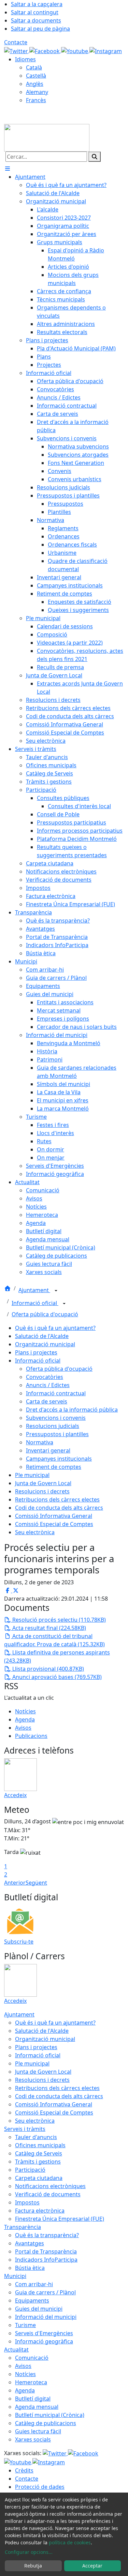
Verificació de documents (48, 2194)
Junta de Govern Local (43, 1483)
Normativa (40, 1442)
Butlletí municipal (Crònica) (50, 2415)
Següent (36, 1883)
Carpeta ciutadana (39, 2178)
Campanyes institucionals (59, 1459)
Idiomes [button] (25, 59)
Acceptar (92, 2566)
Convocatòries (45, 1377)
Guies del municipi (39, 2309)
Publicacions (31, 1736)
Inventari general (48, 1450)
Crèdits (24, 2470)
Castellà (36, 76)
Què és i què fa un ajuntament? (55, 1328)
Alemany (37, 92)
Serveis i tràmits (25, 2129)
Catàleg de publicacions (46, 2423)
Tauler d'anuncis (36, 2137)
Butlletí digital (33, 2399)
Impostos (27, 2202)
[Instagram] (106, 50)
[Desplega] (56, 1291)
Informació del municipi (46, 2317)
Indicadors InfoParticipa (46, 2260)
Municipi (15, 2276)
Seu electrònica (35, 1532)
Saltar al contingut (35, 12)
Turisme (25, 2325)
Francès (36, 100)
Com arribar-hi (34, 2284)
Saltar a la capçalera (37, 4)
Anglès (35, 84)
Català (34, 67)
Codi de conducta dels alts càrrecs (59, 1508)
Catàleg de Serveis (39, 2153)
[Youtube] (75, 50)
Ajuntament (34, 1290)
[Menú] (8, 169)
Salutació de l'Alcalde (42, 1336)
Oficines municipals (40, 2145)
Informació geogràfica (44, 2341)
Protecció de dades (40, 2487)
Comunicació (32, 2358)
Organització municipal (45, 1344)
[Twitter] (17, 50)
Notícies (25, 1711)
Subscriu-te (19, 1942)
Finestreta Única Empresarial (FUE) (60, 2219)
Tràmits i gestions (38, 2162)
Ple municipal (32, 1475)
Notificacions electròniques (50, 2186)
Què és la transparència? (47, 2235)
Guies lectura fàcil (38, 2431)
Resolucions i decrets (42, 1491)
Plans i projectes (36, 1352)
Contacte (16, 42)
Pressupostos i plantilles (57, 1434)
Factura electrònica (40, 2211)
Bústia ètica (30, 2268)
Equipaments (32, 2300)
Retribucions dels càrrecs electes (57, 1499)
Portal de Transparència (46, 2251)
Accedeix (15, 1795)
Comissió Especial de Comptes (54, 1524)
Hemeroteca (31, 2382)
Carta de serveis (47, 1401)
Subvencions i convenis (56, 1418)
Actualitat (16, 2350)
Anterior (15, 1883)
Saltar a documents (36, 20)
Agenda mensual (37, 2407)
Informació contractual (56, 1393)
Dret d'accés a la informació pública (72, 1410)
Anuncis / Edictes (48, 1385)
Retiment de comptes (54, 1467)
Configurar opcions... (29, 2552)
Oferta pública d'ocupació (45, 1314)
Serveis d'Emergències (44, 2333)
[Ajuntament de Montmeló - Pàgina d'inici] (47, 137)
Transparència (23, 2227)
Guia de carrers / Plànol (45, 2292)
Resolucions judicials (53, 1426)
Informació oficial (35, 1303)
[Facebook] (45, 50)
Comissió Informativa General (54, 1516)
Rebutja (33, 2566)
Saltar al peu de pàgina (40, 29)
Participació (30, 2170)
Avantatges (30, 2243)
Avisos (23, 1728)
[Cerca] (95, 157)
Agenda (25, 1719)
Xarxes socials (33, 2439)
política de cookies (70, 2542)
